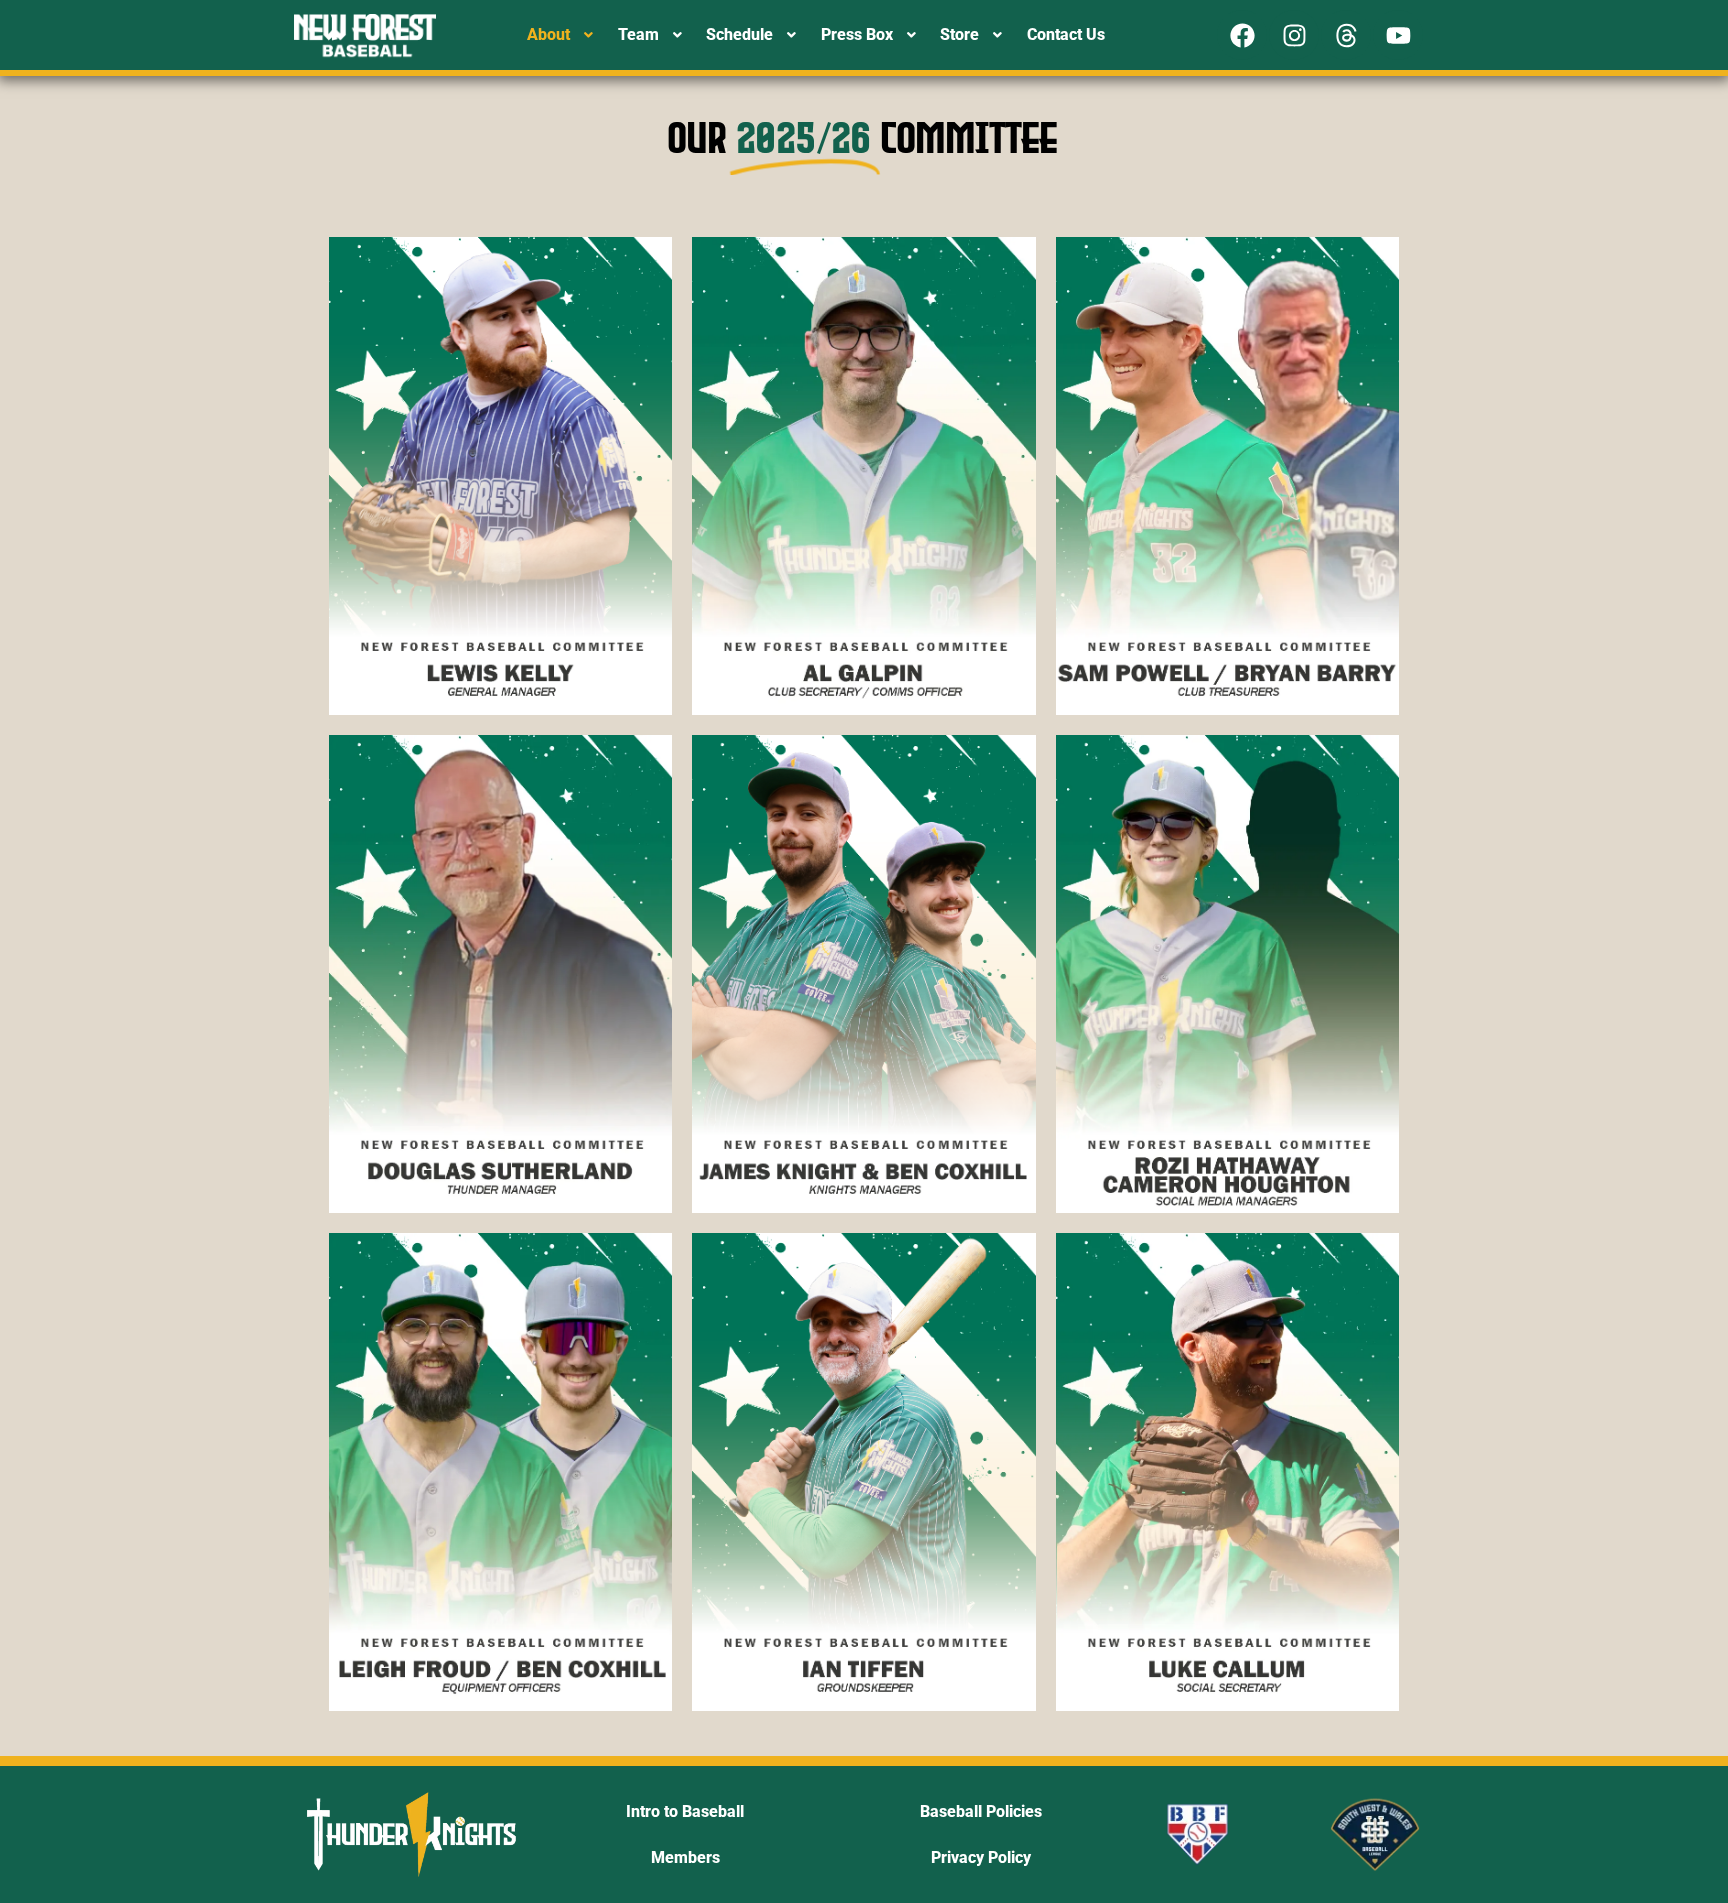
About (548, 34)
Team (638, 34)
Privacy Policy (981, 1857)
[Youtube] (1398, 35)
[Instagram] (1294, 35)
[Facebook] (1242, 35)
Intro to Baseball (685, 1811)
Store (959, 34)
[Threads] (1346, 35)
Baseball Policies (981, 1811)
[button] (562, 35)
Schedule (739, 34)
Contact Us (1066, 34)
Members (685, 1857)
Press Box (857, 34)
